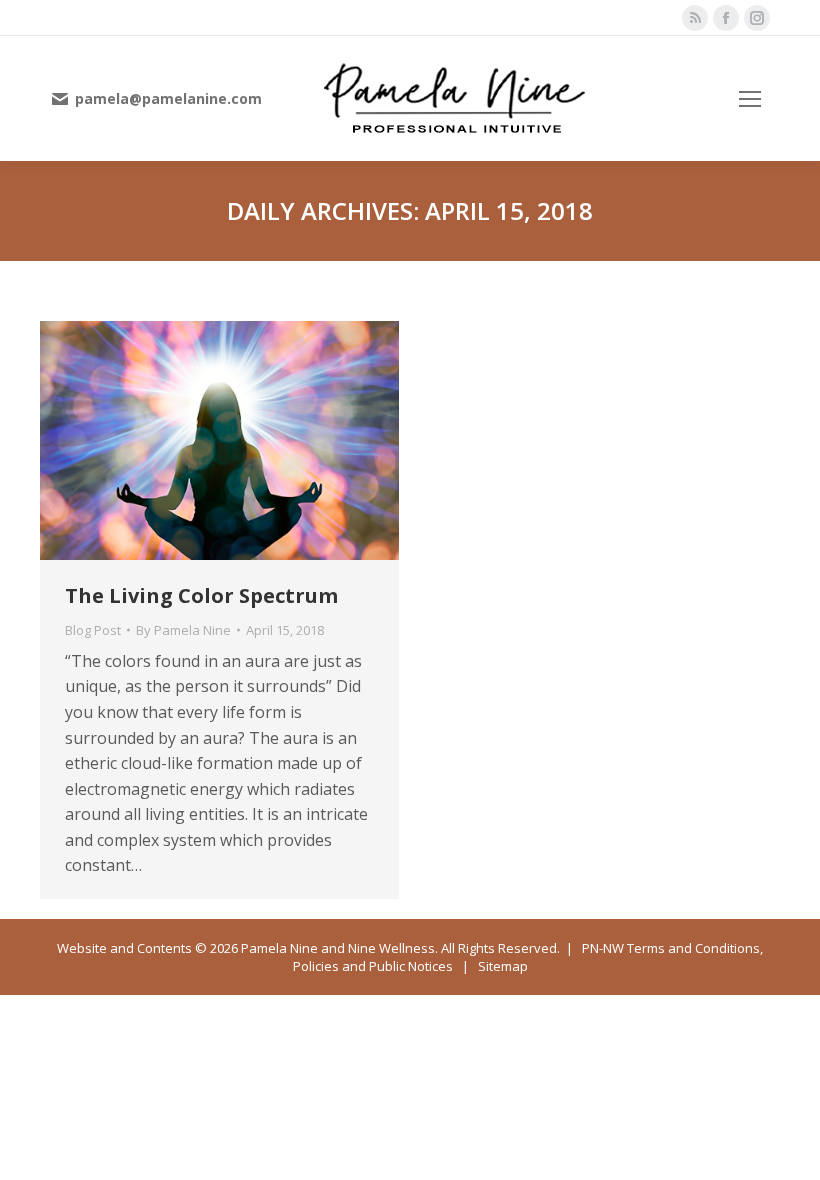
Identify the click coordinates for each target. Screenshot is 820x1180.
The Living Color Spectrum (201, 595)
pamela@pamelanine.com (168, 99)
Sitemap (503, 966)
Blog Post (93, 630)
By (183, 630)
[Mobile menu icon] (750, 99)
